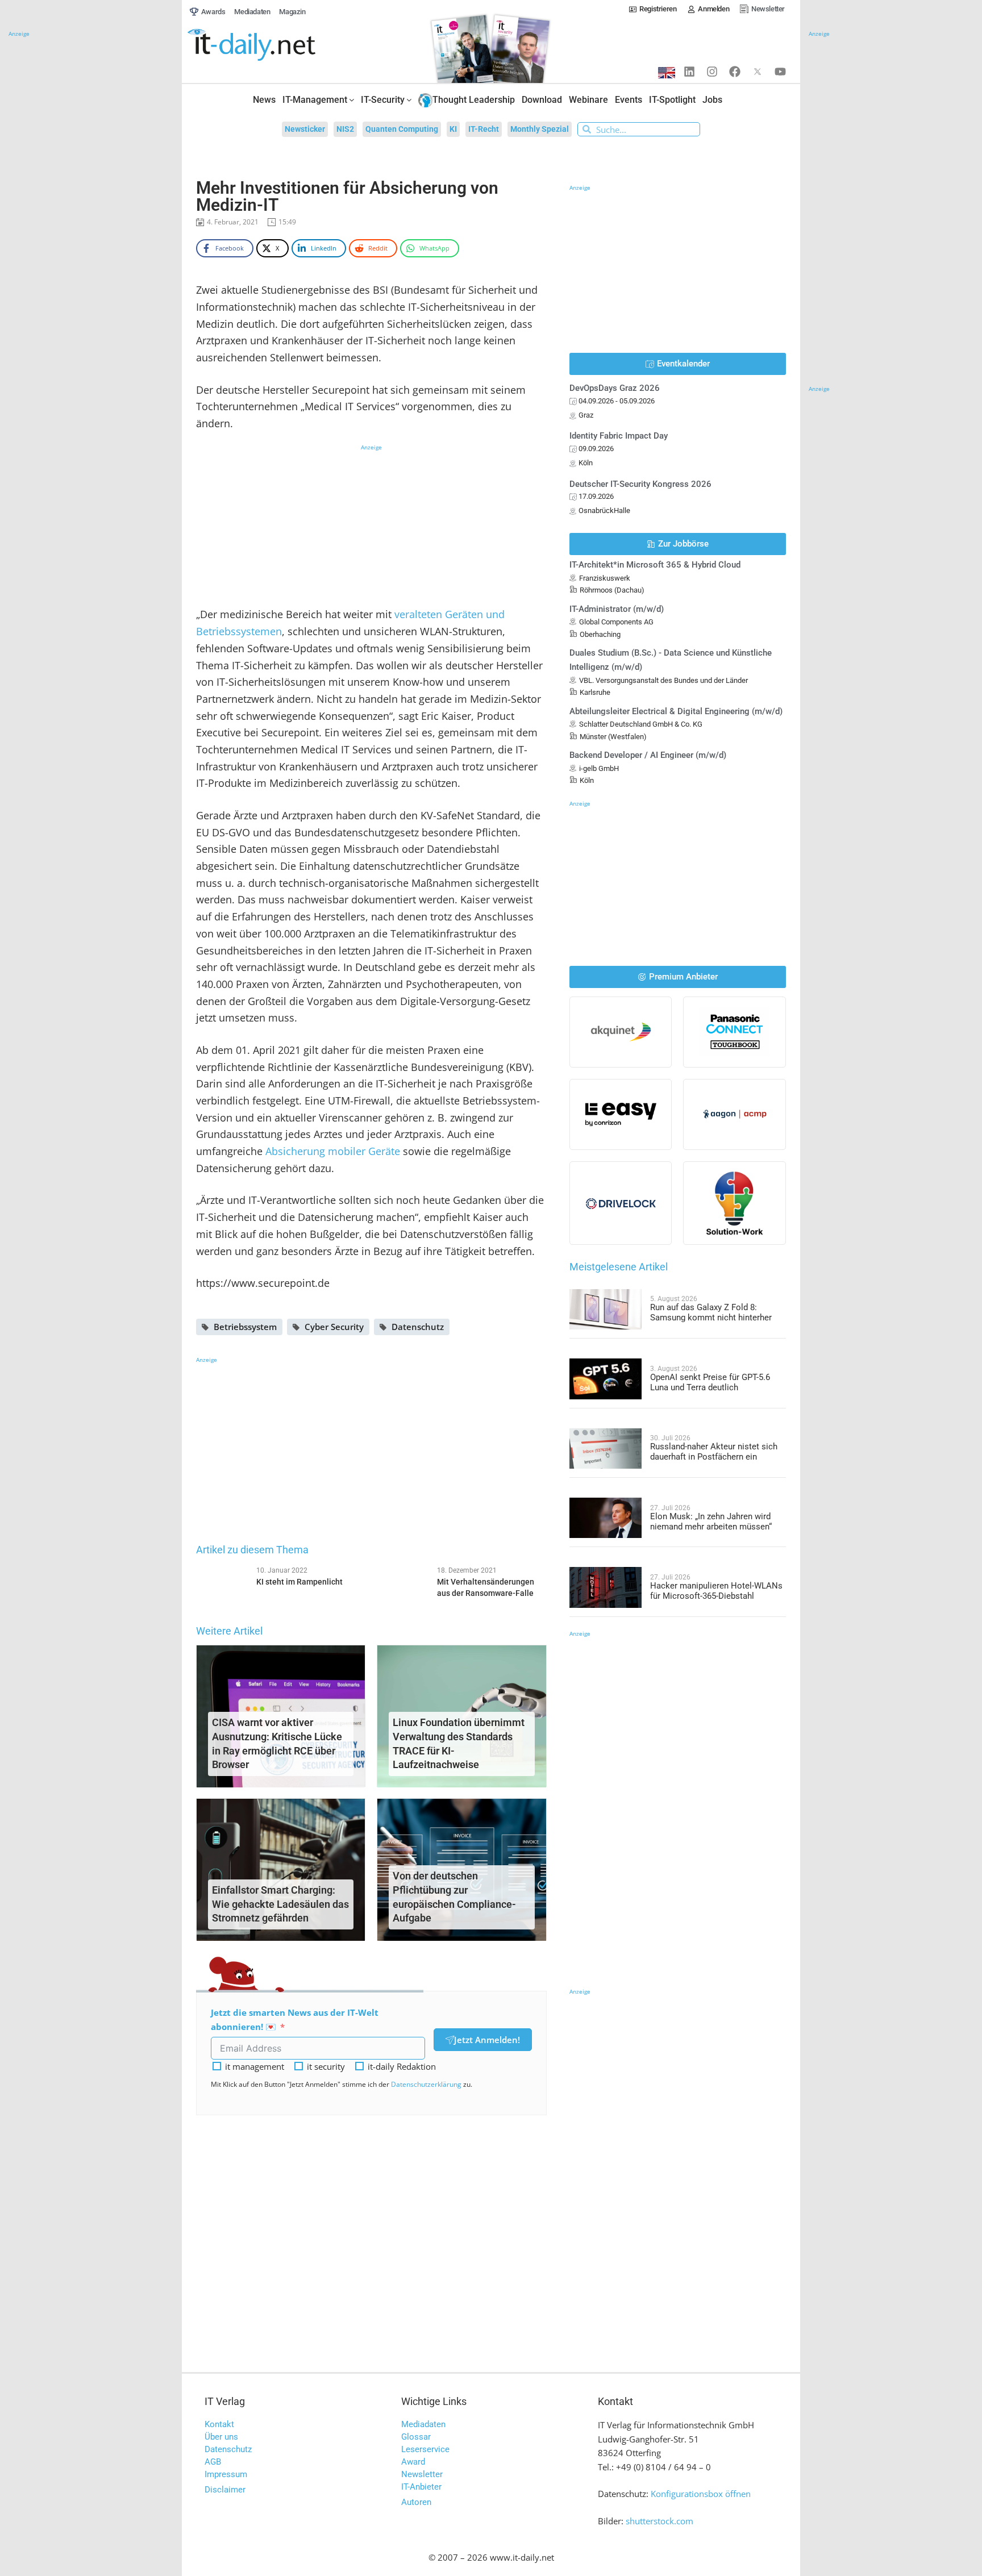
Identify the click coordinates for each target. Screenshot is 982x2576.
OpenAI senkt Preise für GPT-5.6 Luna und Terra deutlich (710, 1382)
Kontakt (219, 2424)
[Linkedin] (689, 72)
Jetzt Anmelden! (487, 2040)
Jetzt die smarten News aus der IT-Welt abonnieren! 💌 (295, 2019)
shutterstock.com (659, 2521)
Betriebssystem (245, 1327)
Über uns (221, 2437)
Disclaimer (225, 2490)
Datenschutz (418, 1327)
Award (413, 2462)
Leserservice (425, 2449)
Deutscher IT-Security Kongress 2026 (640, 484)
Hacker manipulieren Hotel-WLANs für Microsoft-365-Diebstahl (716, 1591)
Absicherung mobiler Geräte (333, 1151)
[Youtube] (780, 72)
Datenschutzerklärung (426, 2084)
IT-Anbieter (421, 2487)
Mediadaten (423, 2424)
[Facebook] (735, 72)
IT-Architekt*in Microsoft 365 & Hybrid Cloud (655, 565)
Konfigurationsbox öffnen (701, 2494)
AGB (213, 2462)
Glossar (416, 2437)
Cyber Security (334, 1327)
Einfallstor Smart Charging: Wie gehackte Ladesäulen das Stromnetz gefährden (280, 1904)
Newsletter (422, 2474)
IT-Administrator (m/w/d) (617, 609)
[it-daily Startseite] (273, 45)
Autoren (416, 2502)
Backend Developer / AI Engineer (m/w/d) (648, 755)
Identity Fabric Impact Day (619, 436)
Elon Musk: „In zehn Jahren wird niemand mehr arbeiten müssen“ (711, 1522)
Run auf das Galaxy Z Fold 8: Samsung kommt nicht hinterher (711, 1312)
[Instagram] (712, 72)
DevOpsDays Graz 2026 (615, 388)
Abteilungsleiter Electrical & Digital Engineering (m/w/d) (676, 711)
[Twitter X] (758, 72)
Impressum (226, 2474)
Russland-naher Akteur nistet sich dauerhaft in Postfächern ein (714, 1452)
